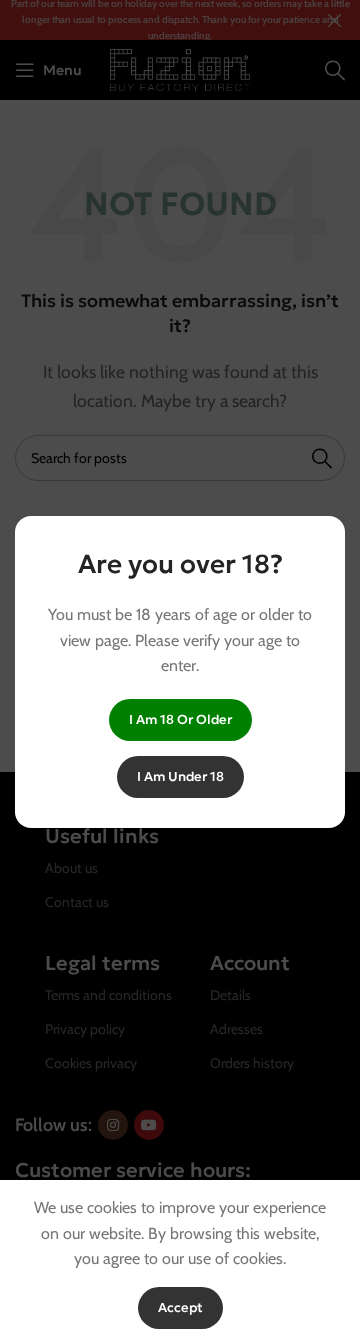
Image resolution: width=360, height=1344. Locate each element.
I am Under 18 (180, 776)
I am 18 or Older (180, 719)
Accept (180, 1307)
